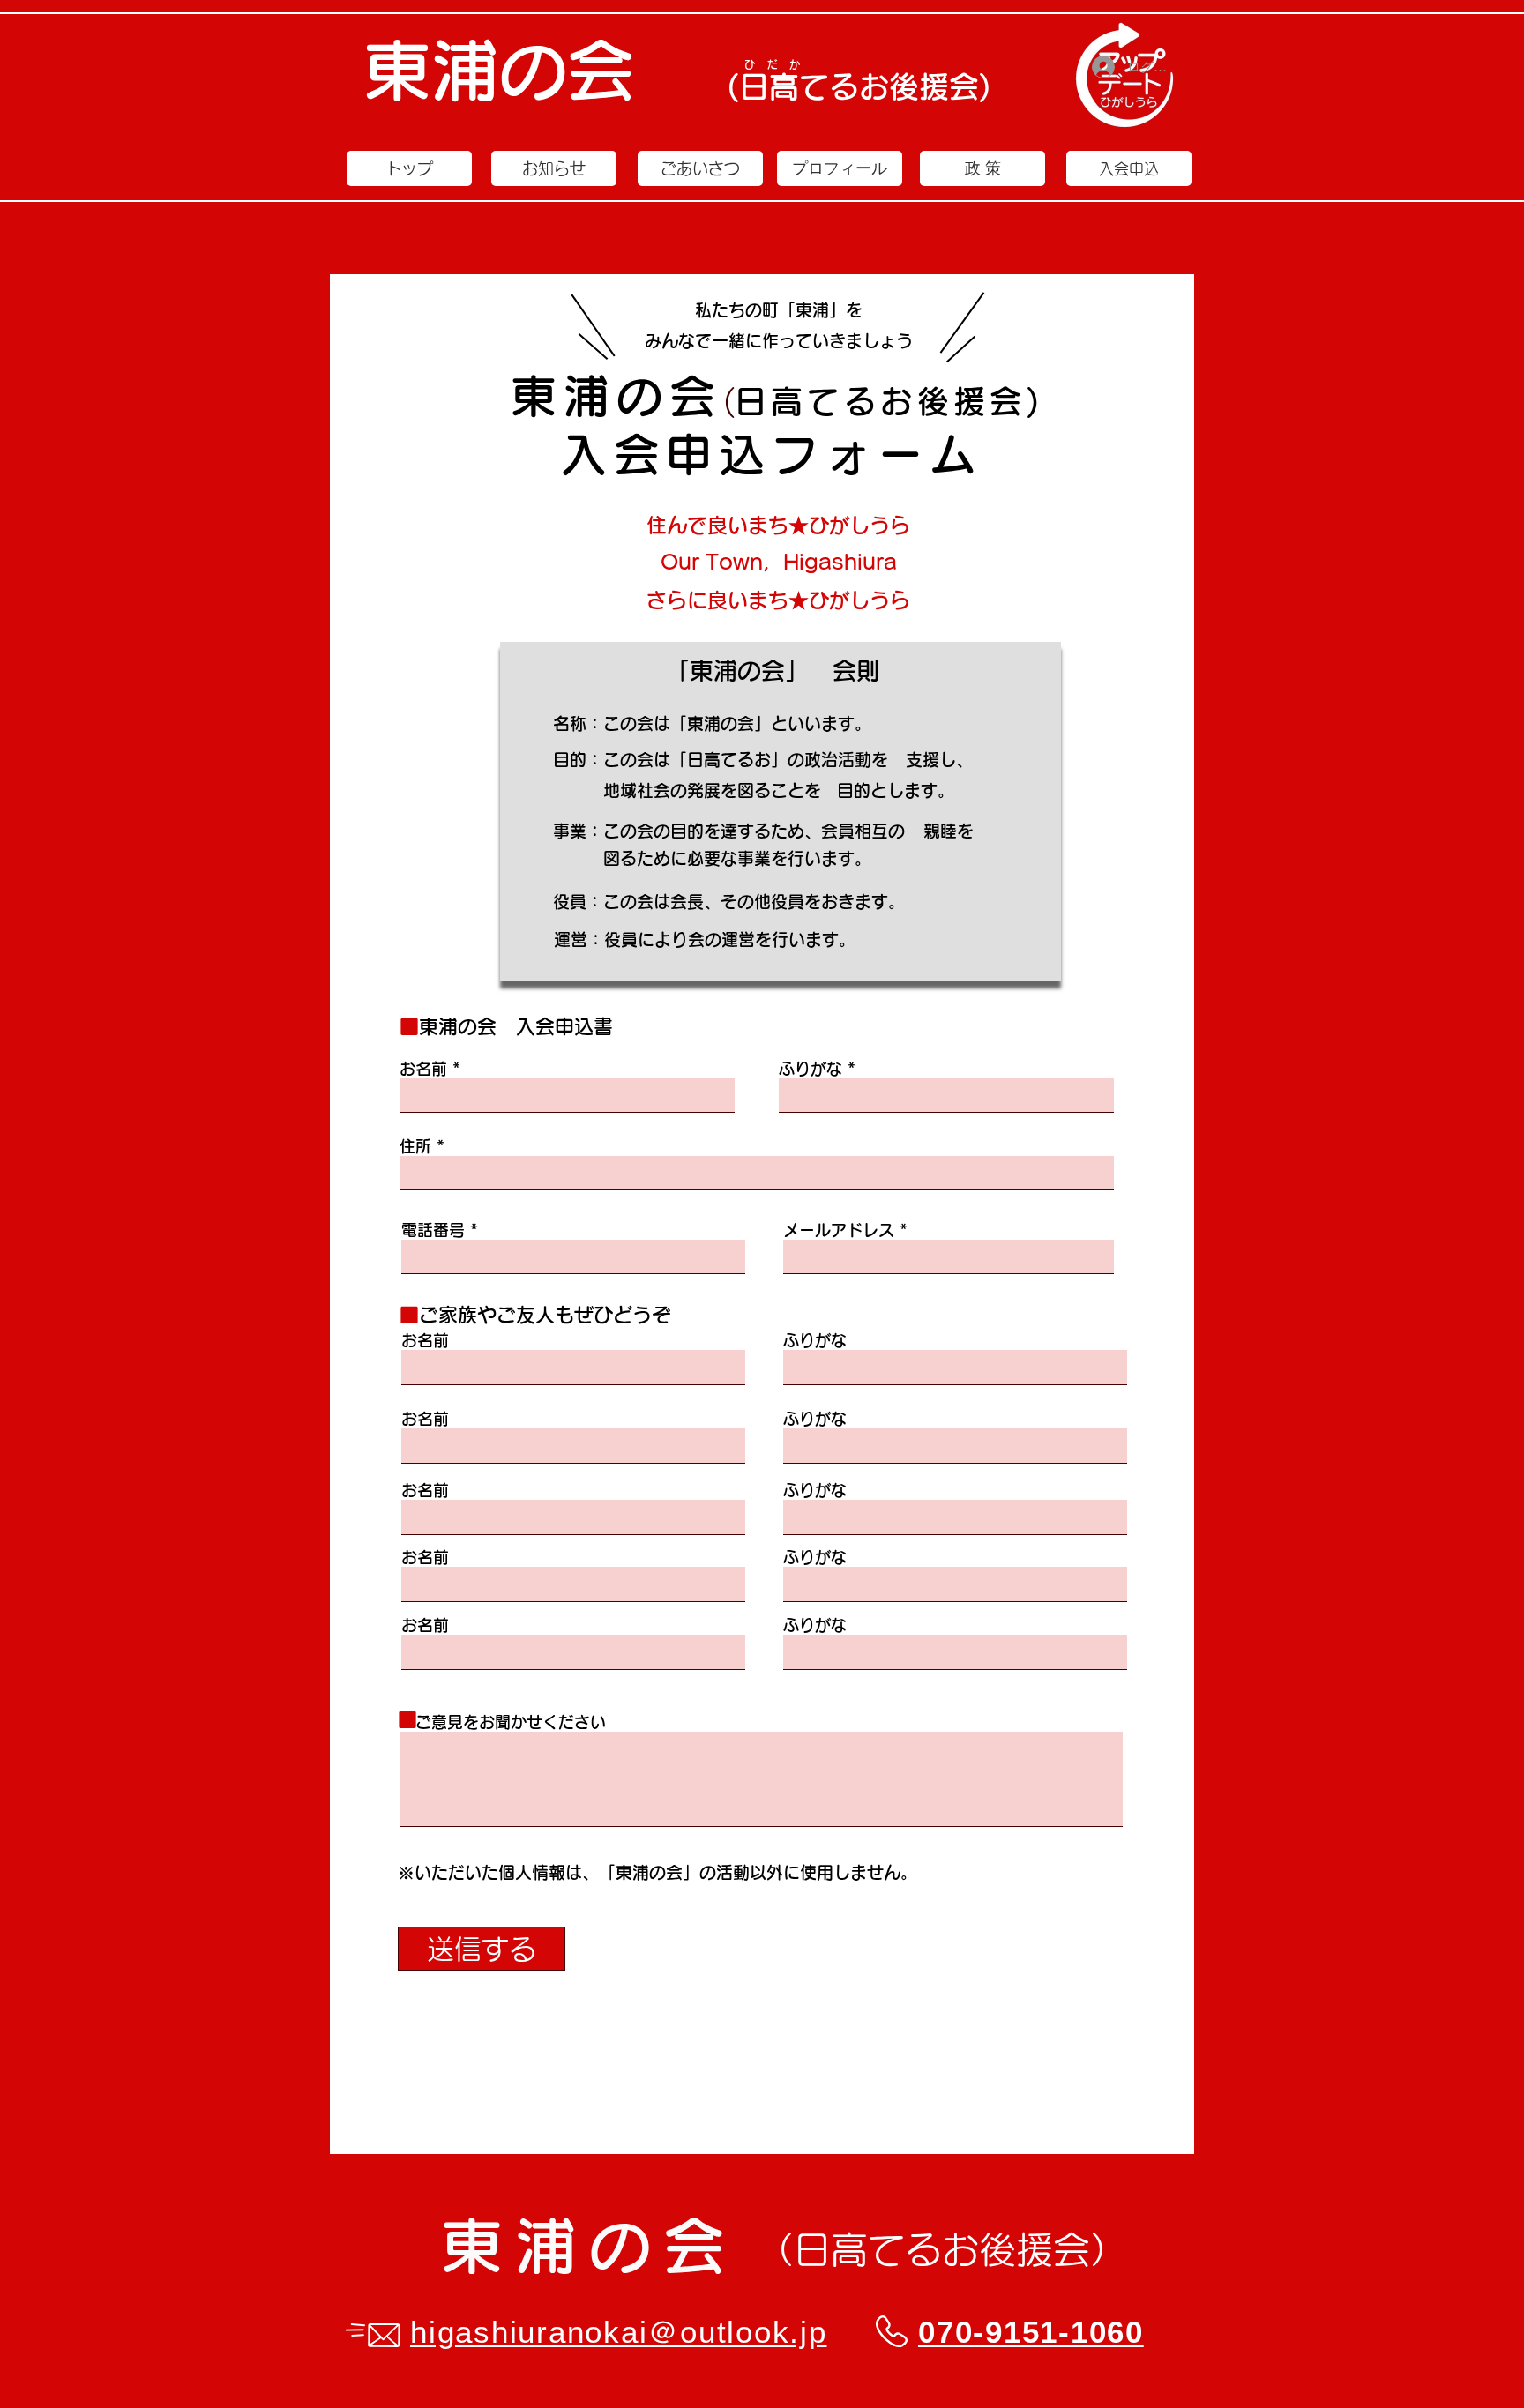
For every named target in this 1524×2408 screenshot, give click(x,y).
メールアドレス (839, 1230)
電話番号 (433, 1230)
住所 (415, 1146)
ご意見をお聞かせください (503, 1722)
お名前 (423, 1069)
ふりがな (811, 1069)
